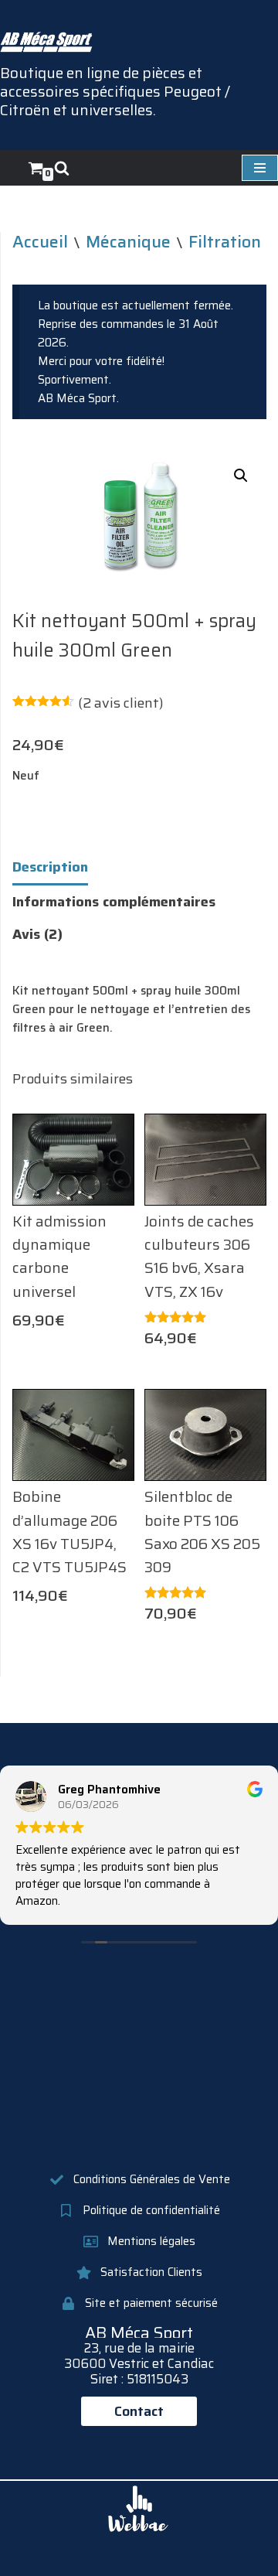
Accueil (40, 241)
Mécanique (128, 241)
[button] (241, 476)
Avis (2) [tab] (37, 934)
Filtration (225, 241)
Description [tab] (50, 867)
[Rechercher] (62, 168)
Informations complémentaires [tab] (114, 902)
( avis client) (121, 703)
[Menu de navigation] (260, 168)
